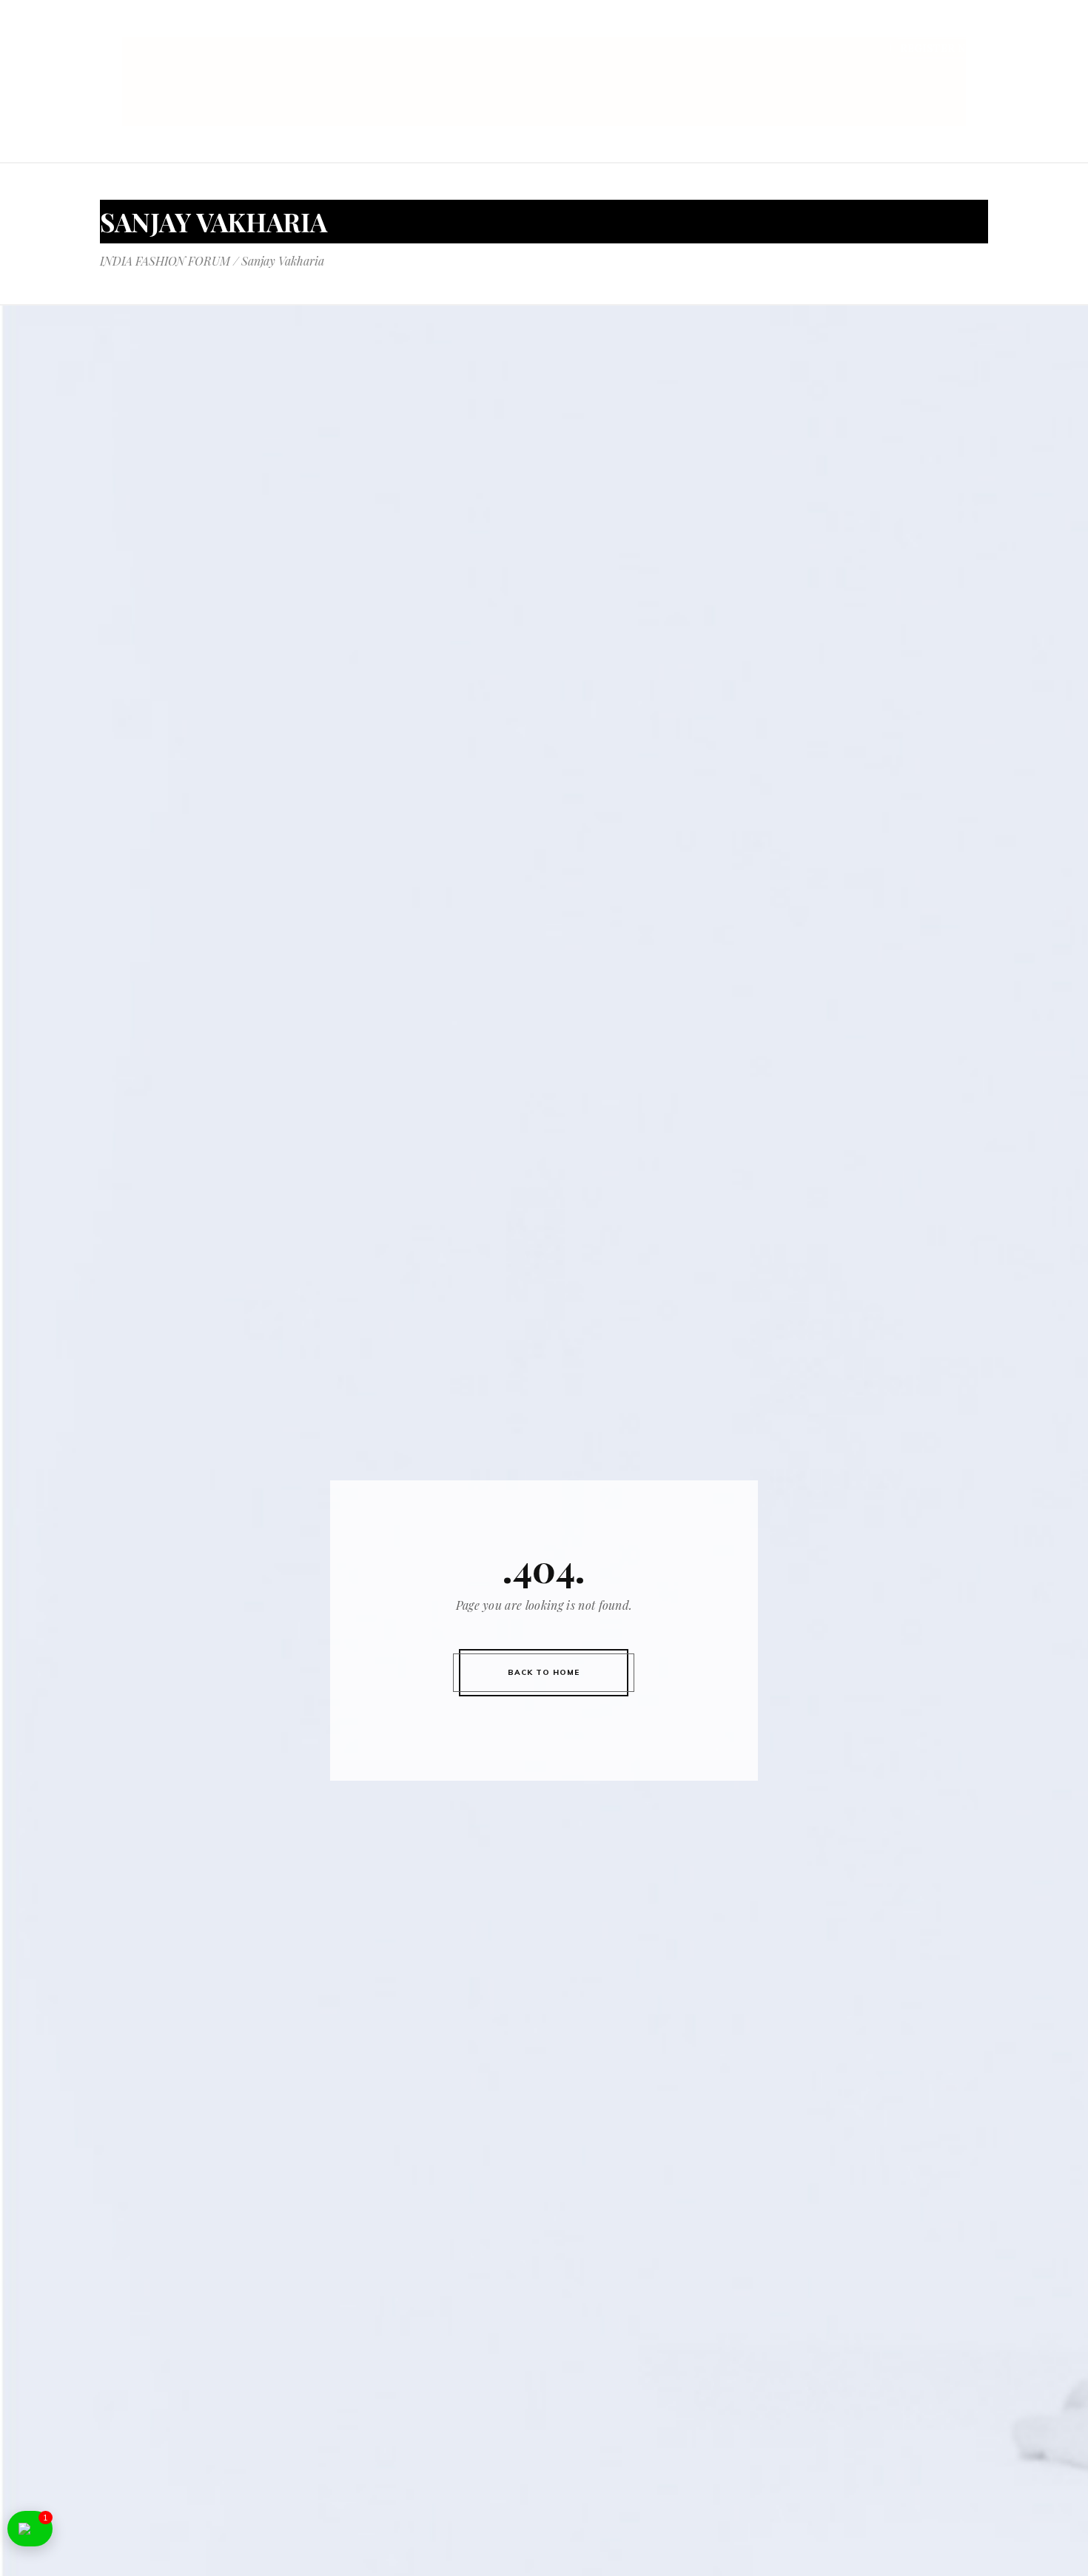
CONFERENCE (502, 28)
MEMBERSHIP (874, 28)
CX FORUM (960, 28)
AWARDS (795, 28)
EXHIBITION (590, 28)
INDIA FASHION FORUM (165, 261)
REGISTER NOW (943, 48)
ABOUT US (419, 28)
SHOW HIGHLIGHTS (698, 28)
